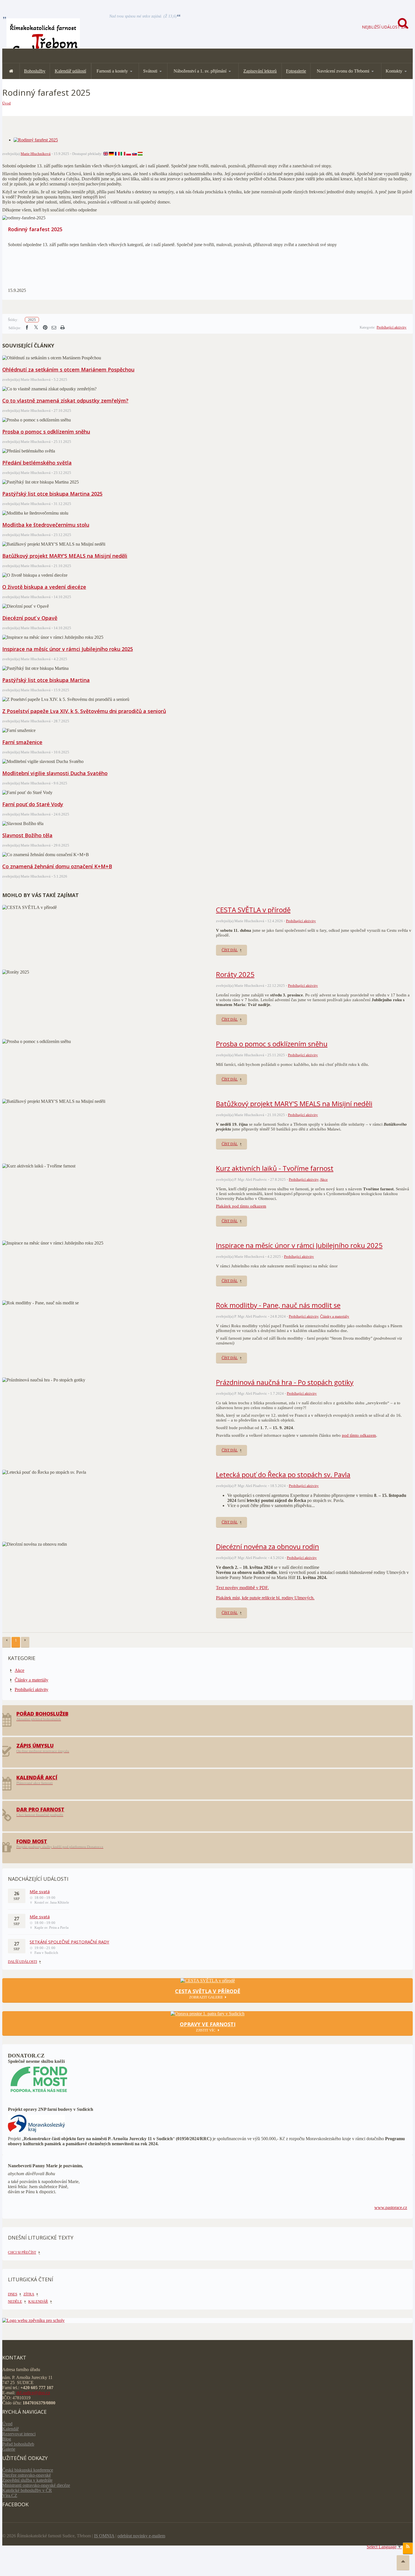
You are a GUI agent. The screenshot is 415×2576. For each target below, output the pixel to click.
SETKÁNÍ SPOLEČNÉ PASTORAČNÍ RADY (69, 1942)
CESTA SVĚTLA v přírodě (253, 910)
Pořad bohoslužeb (18, 2444)
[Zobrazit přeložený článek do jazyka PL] (129, 154)
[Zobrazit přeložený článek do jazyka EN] (106, 154)
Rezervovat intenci (19, 2434)
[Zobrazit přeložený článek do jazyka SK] (135, 154)
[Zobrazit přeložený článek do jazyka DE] (111, 154)
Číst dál (230, 950)
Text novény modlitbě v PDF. (242, 1588)
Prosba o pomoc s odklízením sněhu (46, 432)
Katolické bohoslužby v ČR (27, 2490)
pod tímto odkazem (359, 1435)
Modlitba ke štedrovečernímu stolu (46, 525)
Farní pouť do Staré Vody (33, 804)
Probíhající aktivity (392, 327)
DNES (13, 2294)
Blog (7, 2439)
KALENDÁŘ (38, 2301)
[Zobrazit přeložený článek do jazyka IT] (123, 154)
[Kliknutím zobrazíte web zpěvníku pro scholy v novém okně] (33, 2320)
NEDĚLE (15, 2301)
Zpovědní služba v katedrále (27, 2480)
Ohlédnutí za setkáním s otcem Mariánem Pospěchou (68, 369)
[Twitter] (36, 328)
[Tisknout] (62, 328)
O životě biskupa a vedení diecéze (44, 587)
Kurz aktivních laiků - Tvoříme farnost (275, 1168)
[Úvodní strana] (11, 71)
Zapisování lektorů (260, 71)
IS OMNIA (104, 2536)
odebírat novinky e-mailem (141, 2536)
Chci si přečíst (22, 2252)
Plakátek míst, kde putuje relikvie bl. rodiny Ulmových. (265, 1598)
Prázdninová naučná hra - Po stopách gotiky (285, 1382)
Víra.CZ (10, 2495)
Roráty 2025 (235, 974)
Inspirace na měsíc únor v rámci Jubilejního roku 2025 (68, 649)
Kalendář (10, 2429)
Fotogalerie (296, 71)
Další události (22, 1962)
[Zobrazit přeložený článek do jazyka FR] (117, 154)
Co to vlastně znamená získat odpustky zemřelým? (65, 401)
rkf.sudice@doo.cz (33, 2393)
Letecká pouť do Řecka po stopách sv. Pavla (283, 1474)
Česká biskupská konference (28, 2470)
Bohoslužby (35, 71)
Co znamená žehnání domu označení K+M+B (57, 866)
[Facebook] (27, 328)
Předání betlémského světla (37, 463)
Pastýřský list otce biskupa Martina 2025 (52, 494)
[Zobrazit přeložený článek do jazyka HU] (140, 154)
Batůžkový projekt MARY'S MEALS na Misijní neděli (65, 556)
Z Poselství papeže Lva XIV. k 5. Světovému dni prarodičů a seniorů (84, 711)
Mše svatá (40, 1891)
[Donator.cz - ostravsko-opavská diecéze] (39, 2093)
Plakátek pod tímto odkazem (241, 1206)
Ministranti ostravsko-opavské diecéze (36, 2485)
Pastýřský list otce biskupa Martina (46, 680)
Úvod (6, 103)
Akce (324, 1179)
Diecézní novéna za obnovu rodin (267, 1546)
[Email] (54, 328)
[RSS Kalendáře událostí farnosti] (408, 2548)
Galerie (9, 2449)
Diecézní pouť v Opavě (30, 618)
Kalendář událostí (70, 71)
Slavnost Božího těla (27, 835)
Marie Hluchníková (36, 154)
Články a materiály (335, 1316)
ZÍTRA (29, 2294)
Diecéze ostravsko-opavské (27, 2475)
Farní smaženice (22, 742)
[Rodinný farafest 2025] (36, 140)
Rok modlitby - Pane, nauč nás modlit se (278, 1305)
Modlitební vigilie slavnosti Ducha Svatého (55, 773)
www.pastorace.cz (391, 2207)
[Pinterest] (45, 328)
